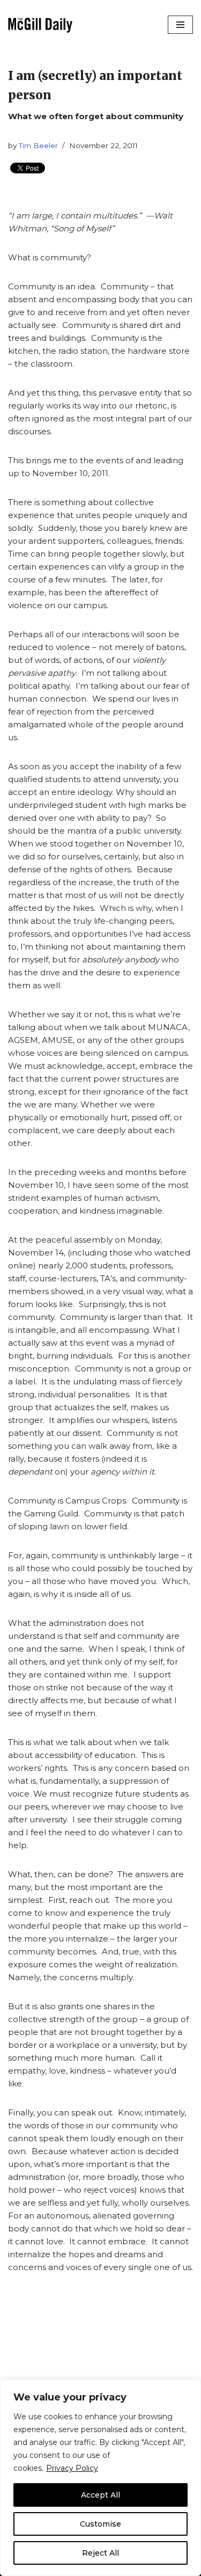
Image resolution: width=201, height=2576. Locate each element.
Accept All (100, 2495)
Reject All (100, 2553)
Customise (100, 2524)
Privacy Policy (72, 2468)
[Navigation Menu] (180, 25)
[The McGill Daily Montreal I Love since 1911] (40, 25)
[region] (100, 2478)
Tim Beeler (38, 145)
